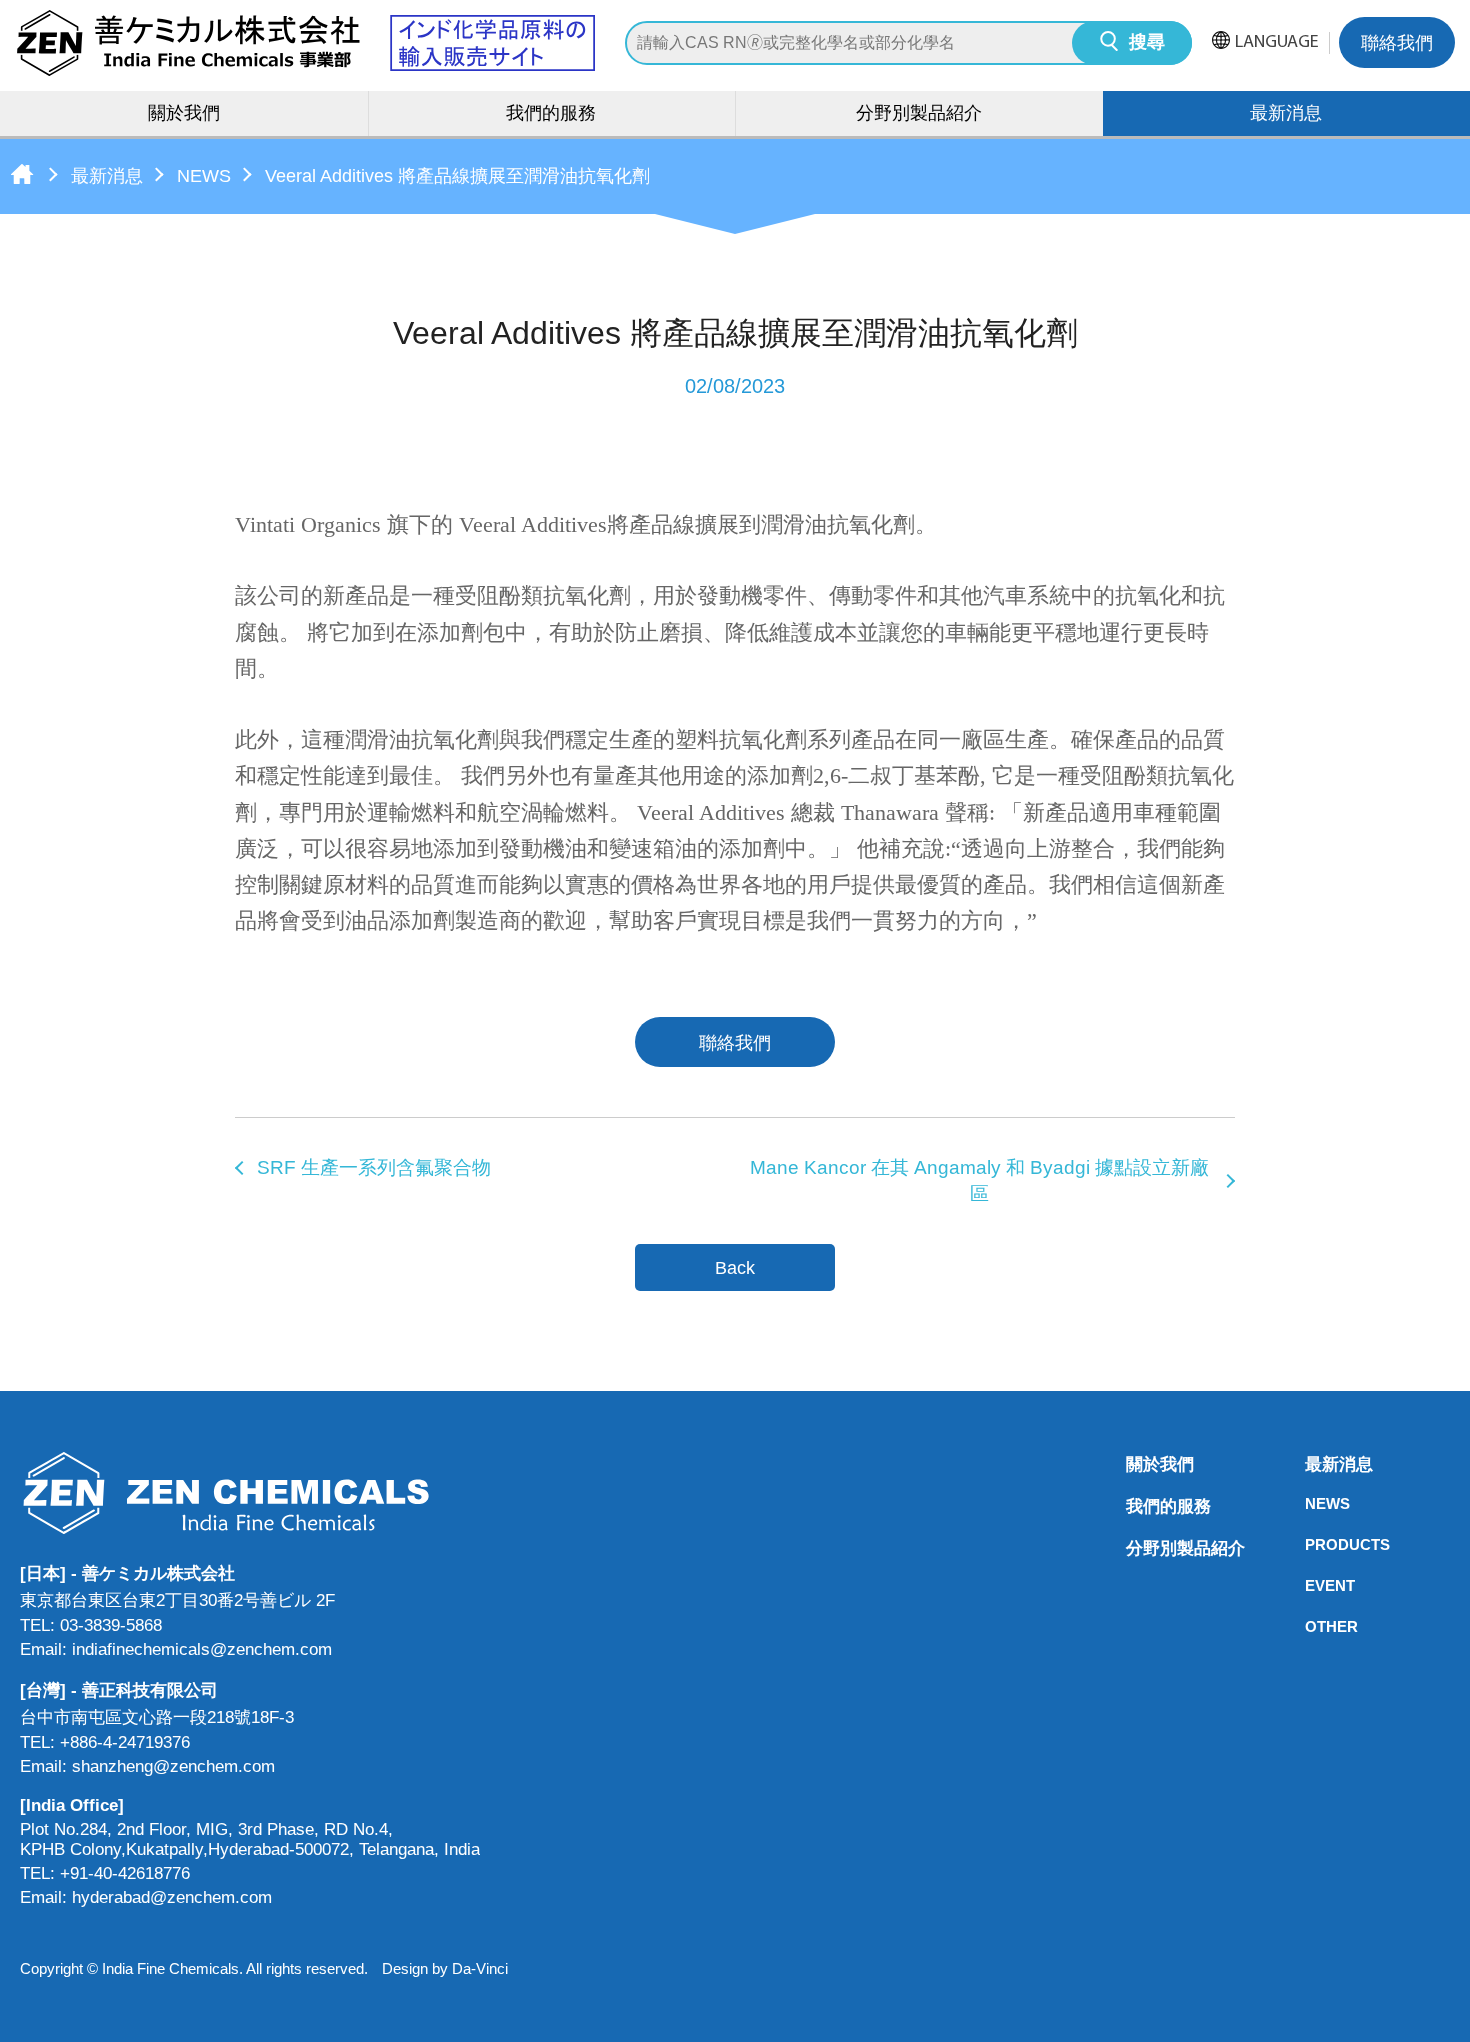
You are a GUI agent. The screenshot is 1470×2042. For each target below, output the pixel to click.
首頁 (22, 174)
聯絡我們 (1397, 45)
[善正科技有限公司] (250, 1492)
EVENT (1311, 1585)
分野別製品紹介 (919, 115)
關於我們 (184, 115)
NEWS (204, 176)
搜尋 (1147, 44)
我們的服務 (551, 115)
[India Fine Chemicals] (305, 43)
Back (735, 1268)
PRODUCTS (1311, 1544)
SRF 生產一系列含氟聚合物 (374, 1167)
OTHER (1311, 1626)
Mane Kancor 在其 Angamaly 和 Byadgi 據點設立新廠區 (979, 1180)
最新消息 (107, 176)
